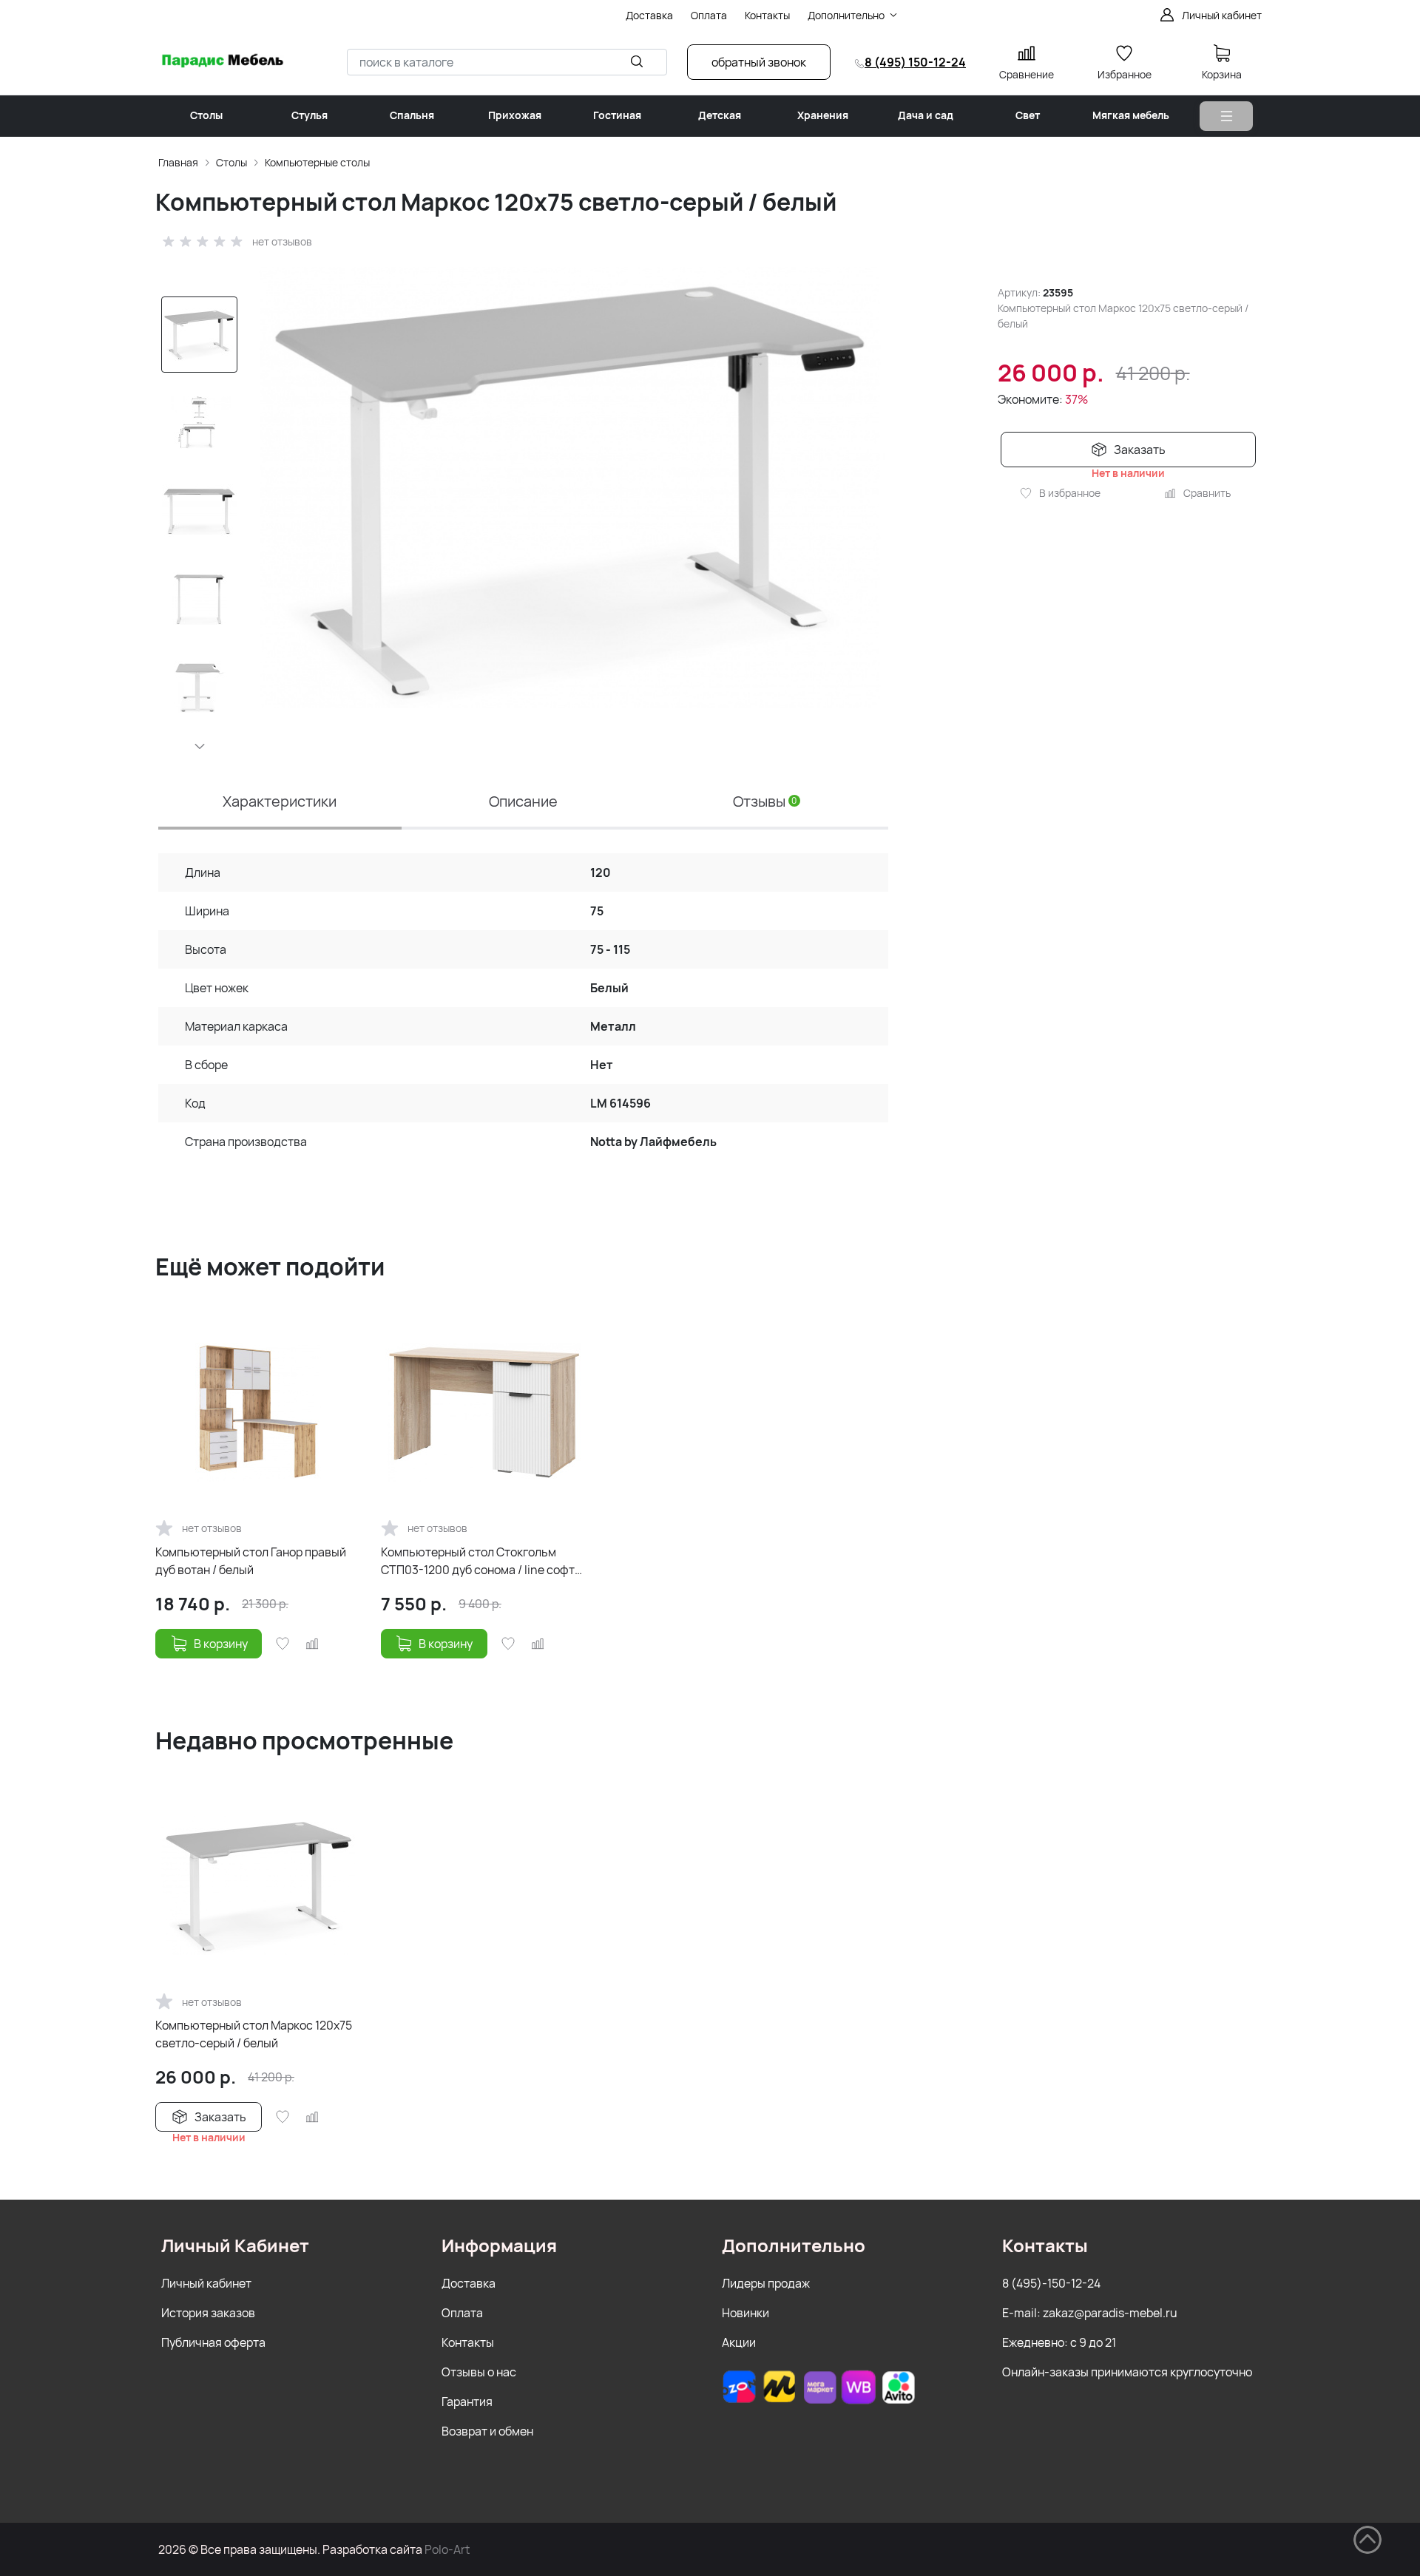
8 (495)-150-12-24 (1051, 2283)
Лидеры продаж (766, 2283)
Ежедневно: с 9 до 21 (1059, 2342)
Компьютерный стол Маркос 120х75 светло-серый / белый (254, 2034)
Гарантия (467, 2402)
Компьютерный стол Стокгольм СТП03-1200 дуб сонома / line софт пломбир (478, 1561)
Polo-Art (447, 2549)
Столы (231, 162)
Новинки (745, 2313)
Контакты (468, 2342)
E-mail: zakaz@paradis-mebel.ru (1090, 2313)
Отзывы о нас (479, 2372)
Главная (178, 162)
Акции (739, 2342)
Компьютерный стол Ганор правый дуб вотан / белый (251, 1561)
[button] (200, 746)
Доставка (469, 2283)
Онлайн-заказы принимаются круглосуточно (1127, 2372)
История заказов (208, 2313)
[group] (570, 487)
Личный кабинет (206, 2283)
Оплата (462, 2313)
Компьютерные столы (317, 162)
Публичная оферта (213, 2342)
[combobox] (507, 62)
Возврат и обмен (487, 2431)
